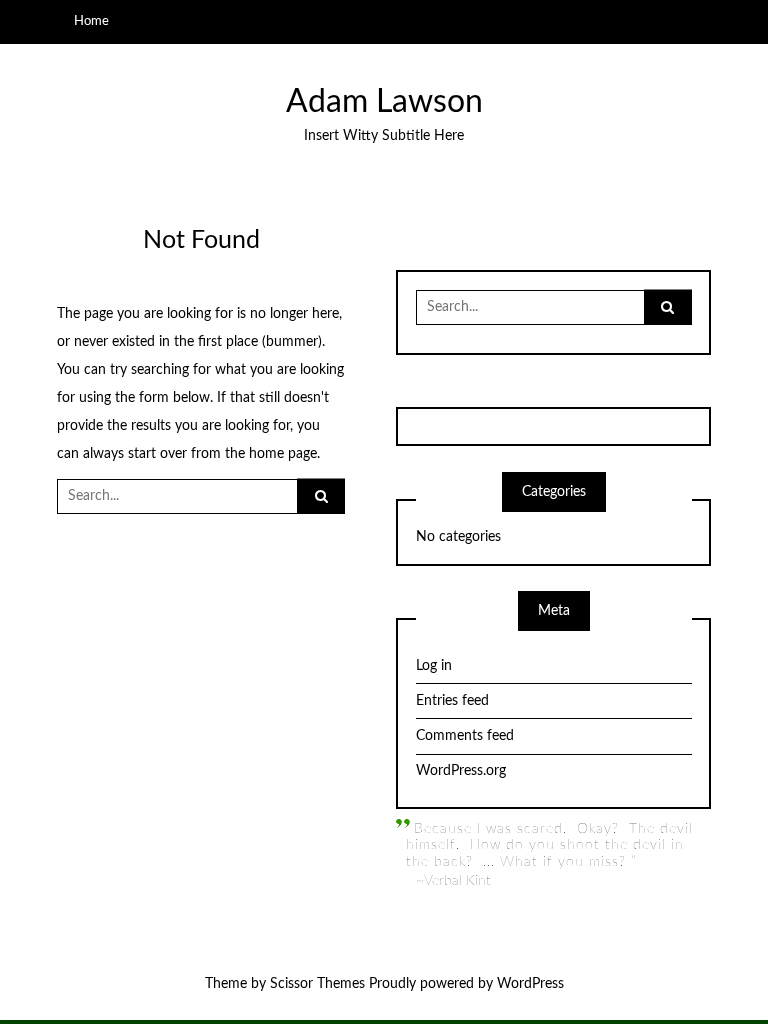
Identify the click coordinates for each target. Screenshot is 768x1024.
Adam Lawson (384, 102)
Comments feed (465, 736)
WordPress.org (461, 771)
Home (91, 21)
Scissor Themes (317, 984)
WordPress (530, 984)
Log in (434, 666)
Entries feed (452, 701)
